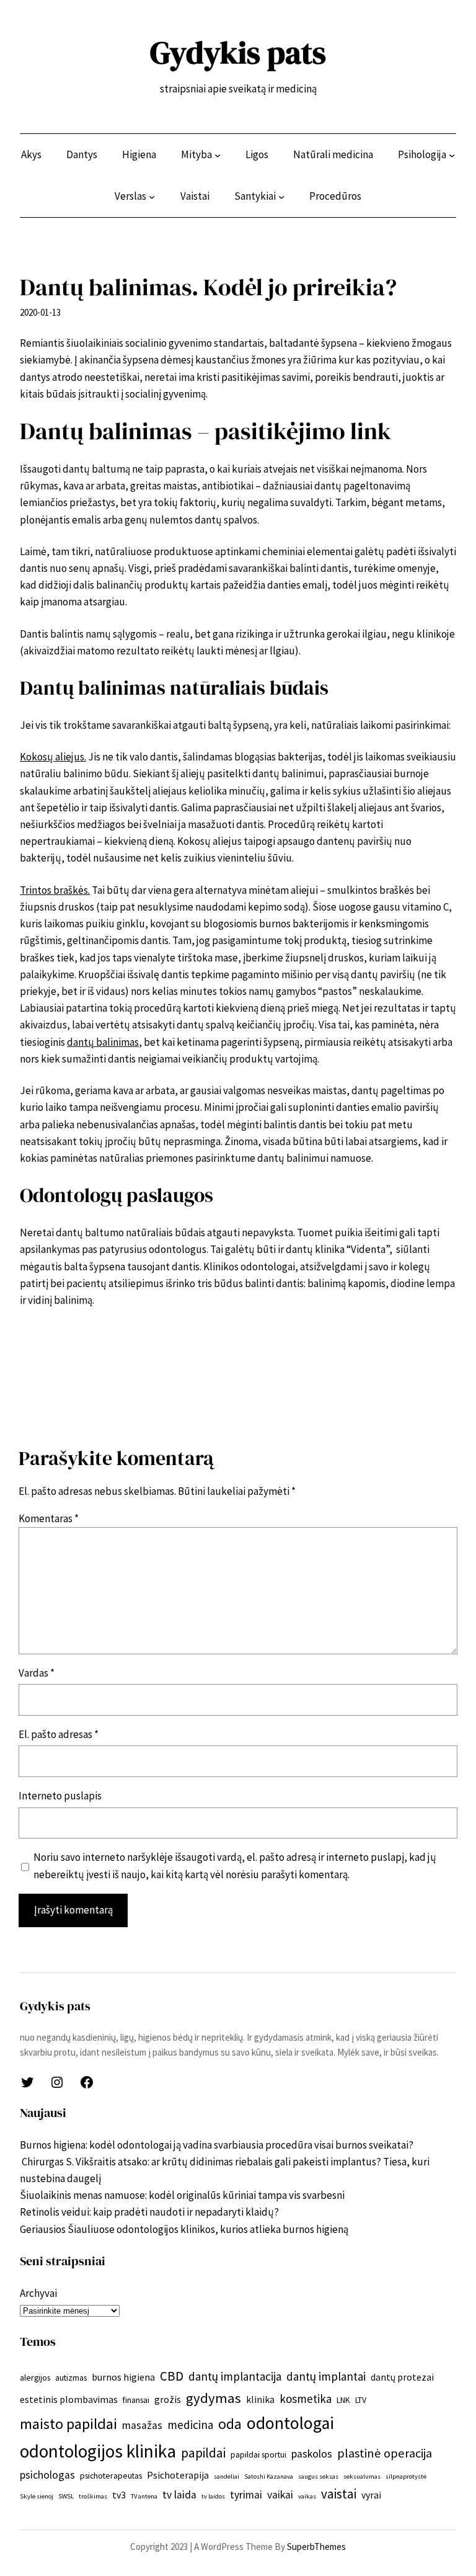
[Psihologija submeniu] (452, 155)
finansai (136, 2400)
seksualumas (362, 2476)
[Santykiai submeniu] (281, 197)
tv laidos (213, 2496)
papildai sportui (258, 2454)
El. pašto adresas (59, 1734)
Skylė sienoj (37, 2496)
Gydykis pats (238, 52)
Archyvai (38, 2293)
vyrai (371, 2495)
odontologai (290, 2423)
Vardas (37, 1673)
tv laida (179, 2495)
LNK (343, 2400)
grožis (168, 2399)
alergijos (35, 2378)
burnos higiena (123, 2377)
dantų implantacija (235, 2376)
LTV (361, 2400)
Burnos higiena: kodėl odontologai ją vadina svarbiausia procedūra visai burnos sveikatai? (217, 2145)
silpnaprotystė (406, 2476)
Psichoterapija (178, 2475)
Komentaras (49, 1518)
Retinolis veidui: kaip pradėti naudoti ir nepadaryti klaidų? (149, 2212)
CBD (172, 2376)
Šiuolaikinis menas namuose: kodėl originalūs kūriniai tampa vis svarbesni (182, 2195)
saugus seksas (318, 2476)
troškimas (93, 2496)
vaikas (307, 2496)
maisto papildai (68, 2424)
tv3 (119, 2495)
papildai (203, 2453)
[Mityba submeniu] (218, 155)
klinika (260, 2399)
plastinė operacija (385, 2453)
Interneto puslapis (60, 1796)
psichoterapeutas (111, 2476)
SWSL (66, 2496)
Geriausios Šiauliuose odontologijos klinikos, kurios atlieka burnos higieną (185, 2229)
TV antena (144, 2496)
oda (230, 2424)
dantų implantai (326, 2376)
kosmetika (306, 2399)
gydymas (214, 2398)
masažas (142, 2425)
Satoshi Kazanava (269, 2476)
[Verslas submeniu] (152, 197)
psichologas (47, 2475)
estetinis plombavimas (69, 2399)
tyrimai (246, 2495)
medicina (190, 2425)
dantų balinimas (103, 1042)
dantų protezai (402, 2377)
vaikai (280, 2495)
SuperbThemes (316, 2547)
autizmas (71, 2378)
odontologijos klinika (98, 2451)
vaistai (339, 2494)
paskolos (312, 2454)
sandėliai (227, 2476)
